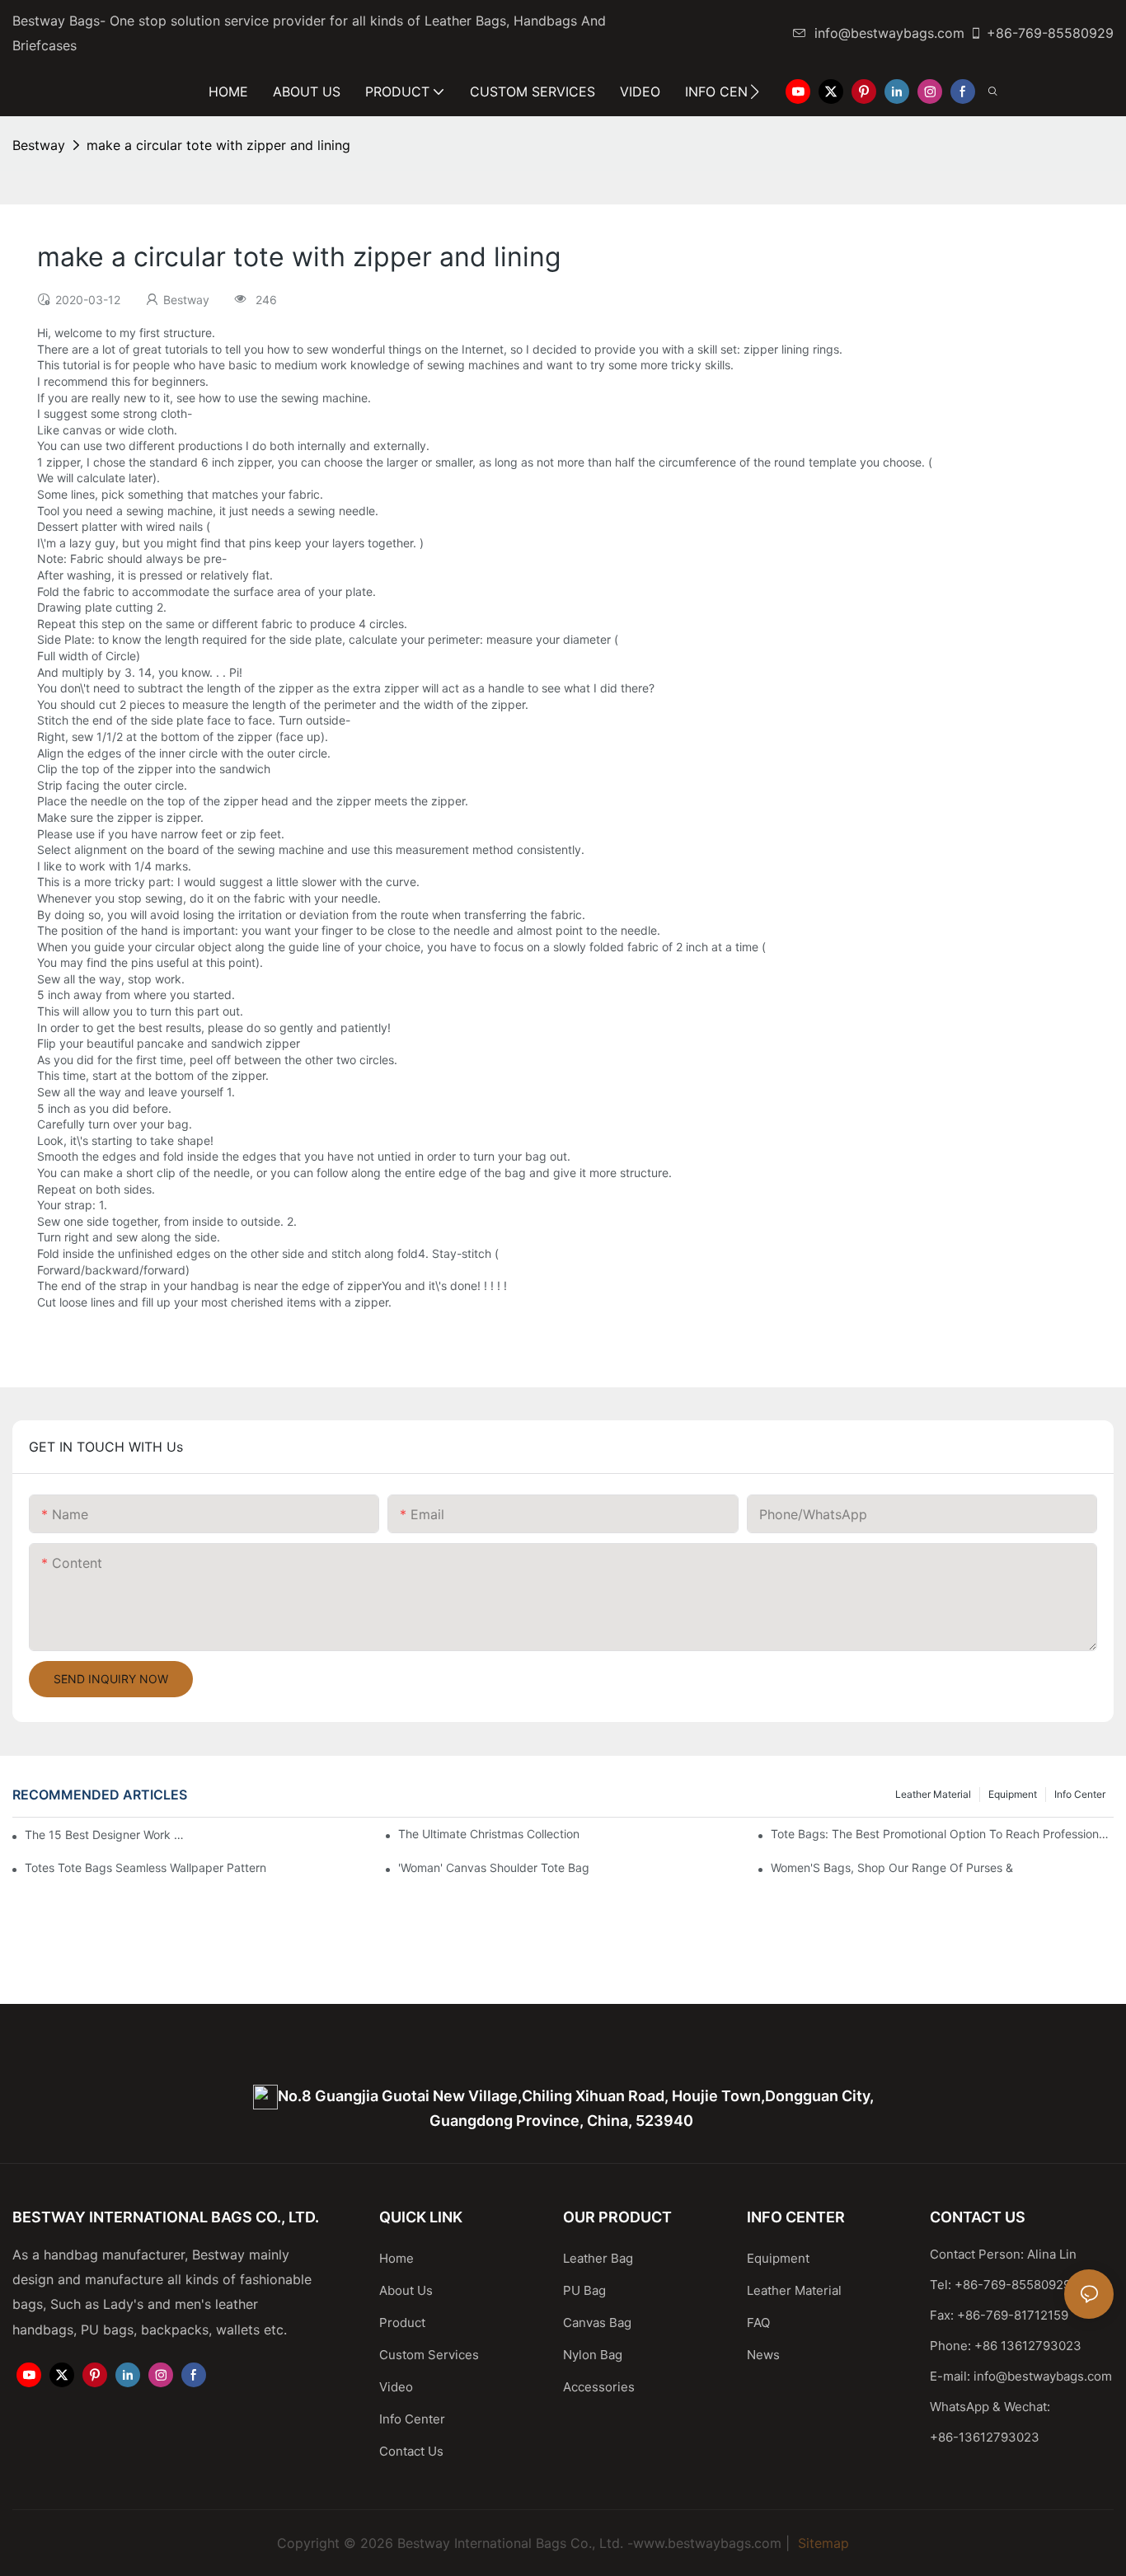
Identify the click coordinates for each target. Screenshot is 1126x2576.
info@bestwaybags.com (889, 33)
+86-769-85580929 (1050, 33)
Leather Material (933, 1794)
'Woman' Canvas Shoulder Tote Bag (494, 1867)
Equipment (1013, 1794)
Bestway (39, 145)
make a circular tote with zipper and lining (218, 145)
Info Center (1080, 1794)
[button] (755, 91)
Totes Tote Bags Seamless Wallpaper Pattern (145, 1867)
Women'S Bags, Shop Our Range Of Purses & (892, 1867)
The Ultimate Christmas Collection (489, 1834)
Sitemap (821, 2543)
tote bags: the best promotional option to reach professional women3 (942, 1834)
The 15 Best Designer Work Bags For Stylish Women (107, 1835)
